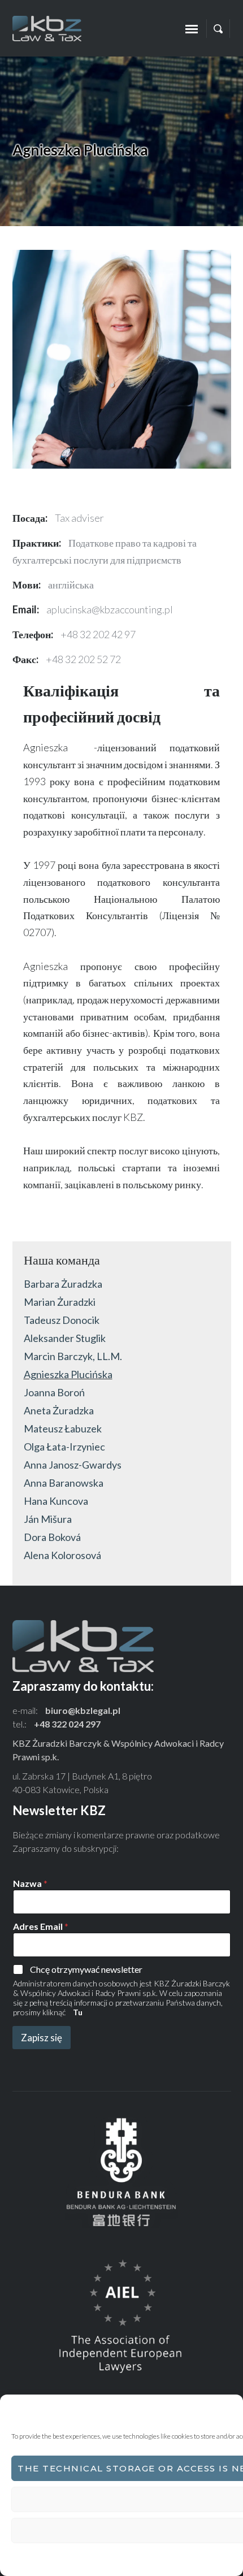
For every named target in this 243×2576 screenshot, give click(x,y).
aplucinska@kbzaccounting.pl (110, 609)
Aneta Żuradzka (59, 1410)
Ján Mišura (48, 1519)
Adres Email (41, 1926)
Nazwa (30, 1883)
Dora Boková (52, 1537)
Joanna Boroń (54, 1392)
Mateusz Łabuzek (63, 1428)
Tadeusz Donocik (62, 1320)
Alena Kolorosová (62, 1555)
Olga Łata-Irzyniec (64, 1447)
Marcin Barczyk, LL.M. (73, 1356)
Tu (78, 2012)
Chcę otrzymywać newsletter (86, 1969)
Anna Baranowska (64, 1483)
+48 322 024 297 (67, 1724)
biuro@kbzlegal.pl (83, 1710)
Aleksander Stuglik (65, 1338)
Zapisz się (42, 2038)
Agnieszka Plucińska (68, 1374)
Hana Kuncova (56, 1501)
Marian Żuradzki (60, 1302)
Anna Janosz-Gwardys (73, 1465)
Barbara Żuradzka (63, 1284)
